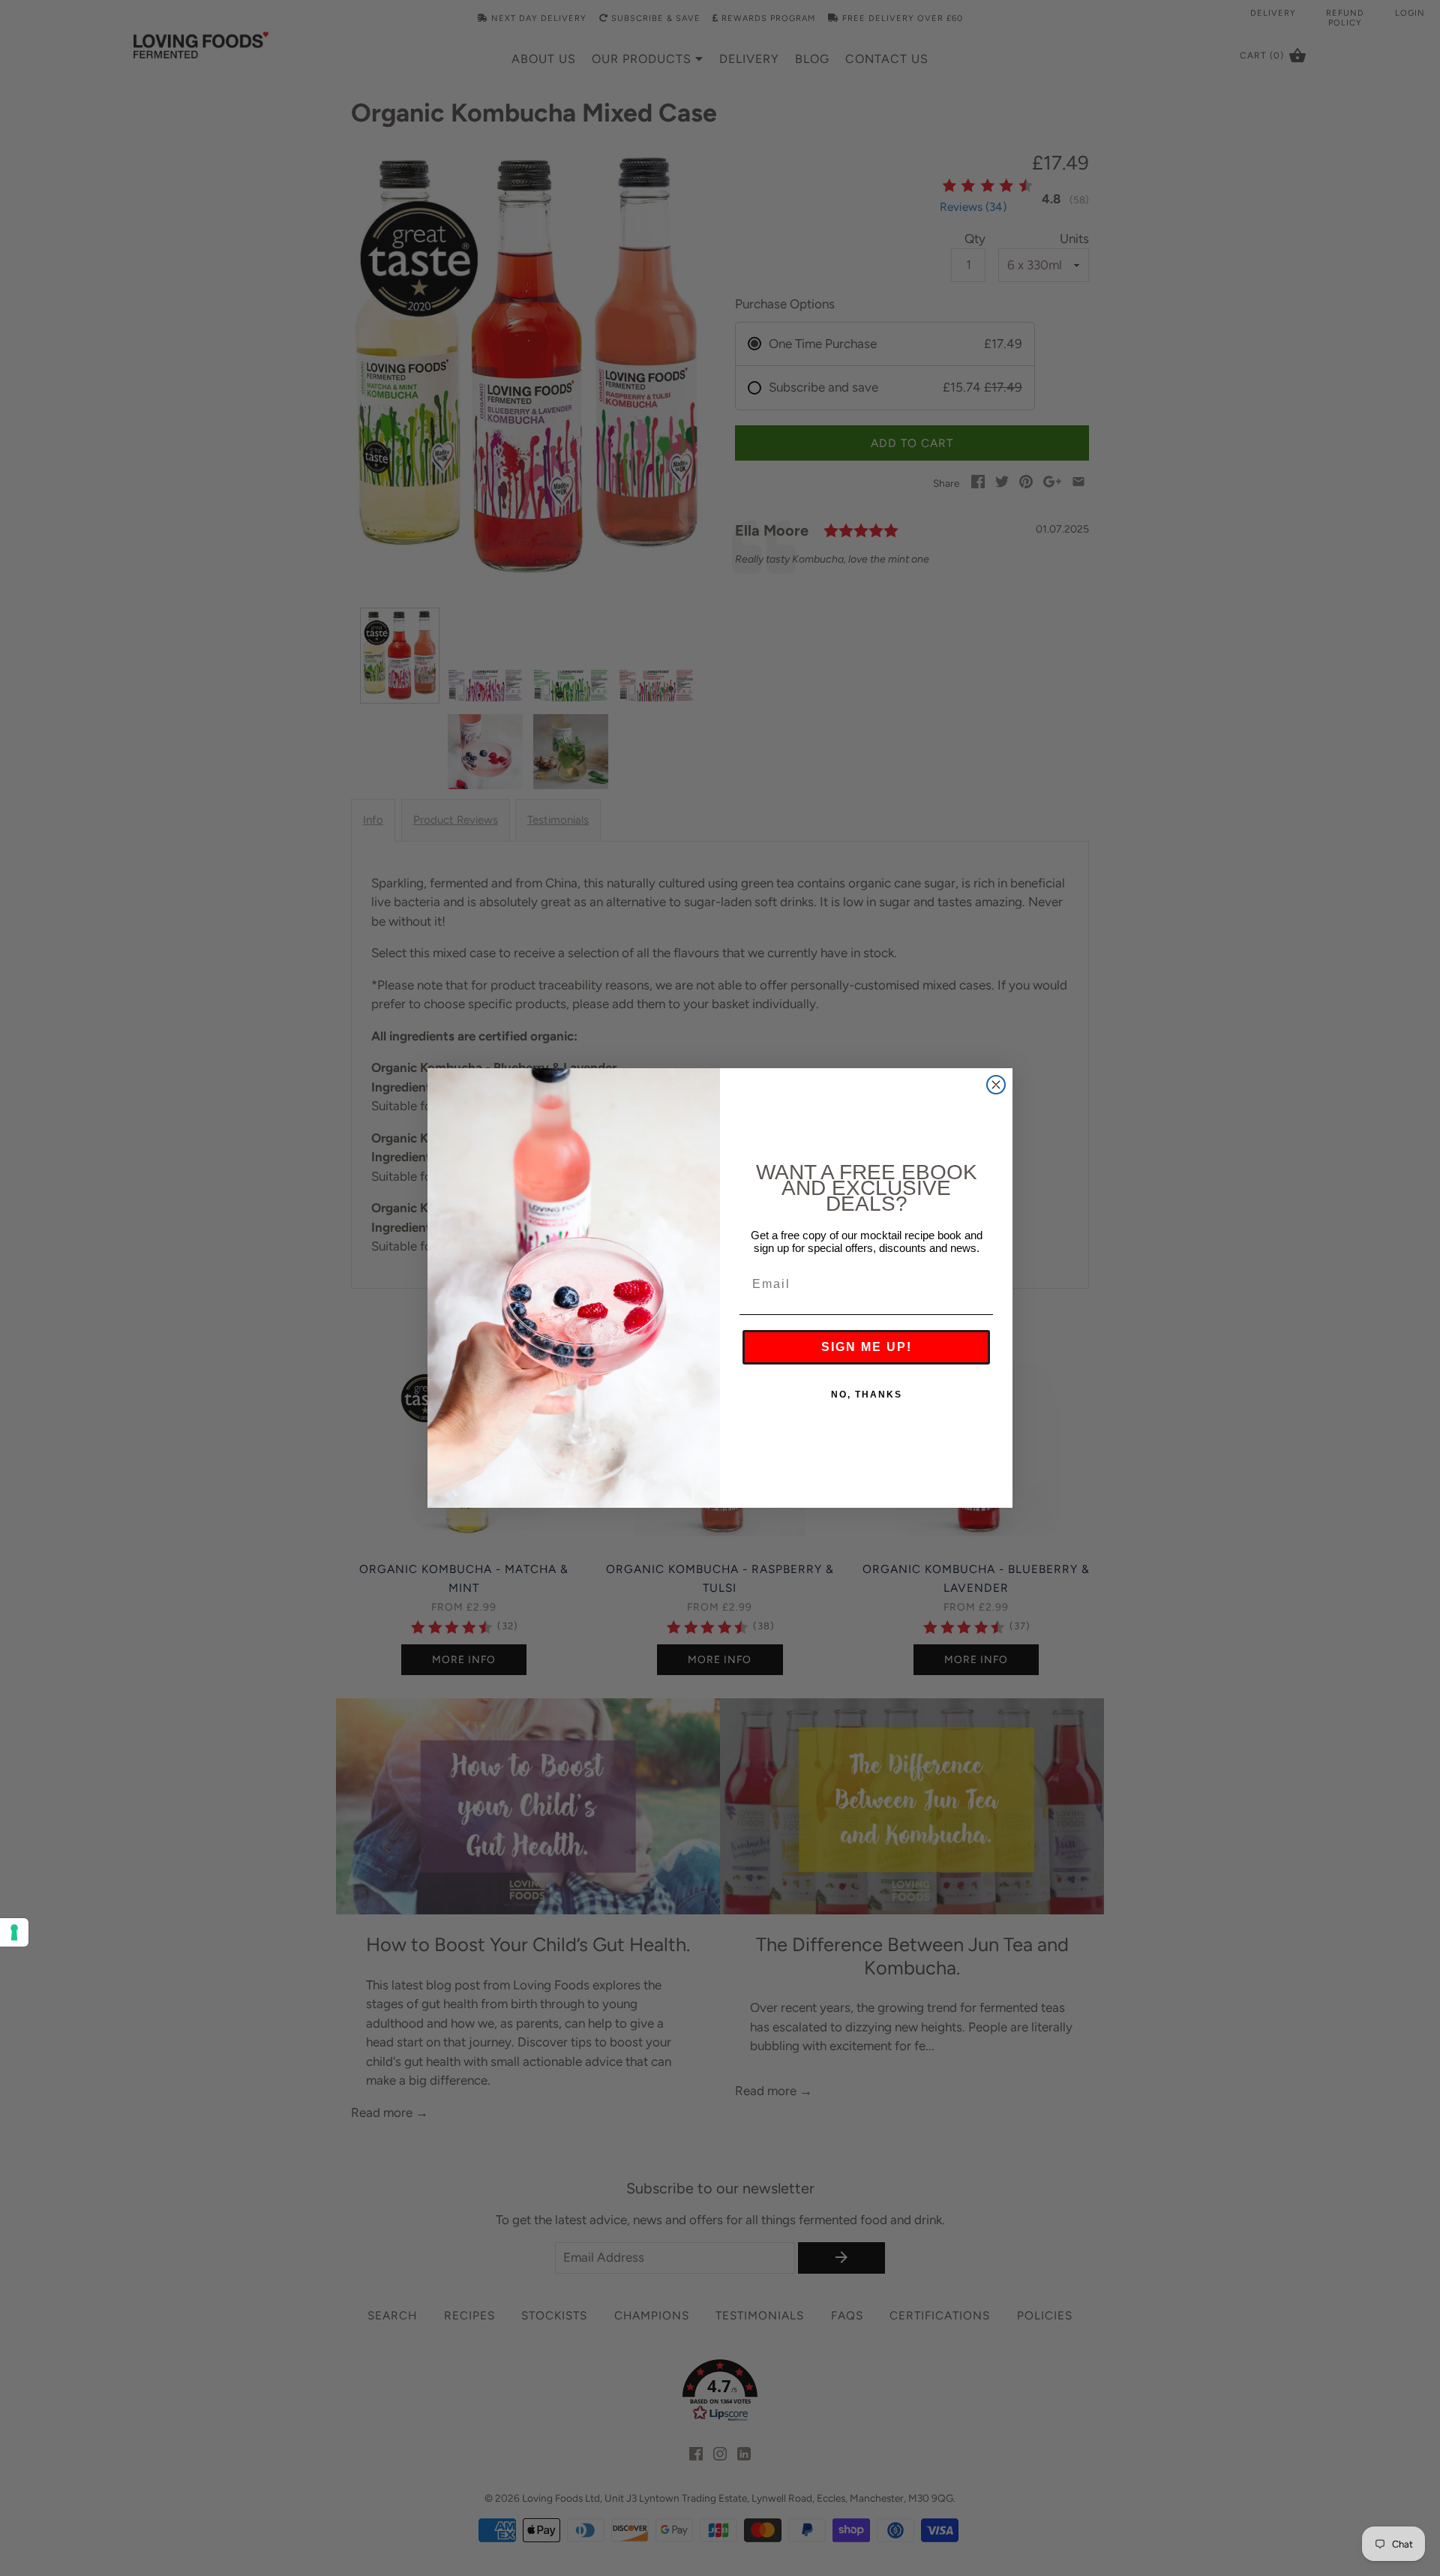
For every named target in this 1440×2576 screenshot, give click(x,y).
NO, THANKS (867, 1395)
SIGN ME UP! (867, 1347)
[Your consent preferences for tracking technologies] (14, 1932)
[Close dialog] (996, 1085)
